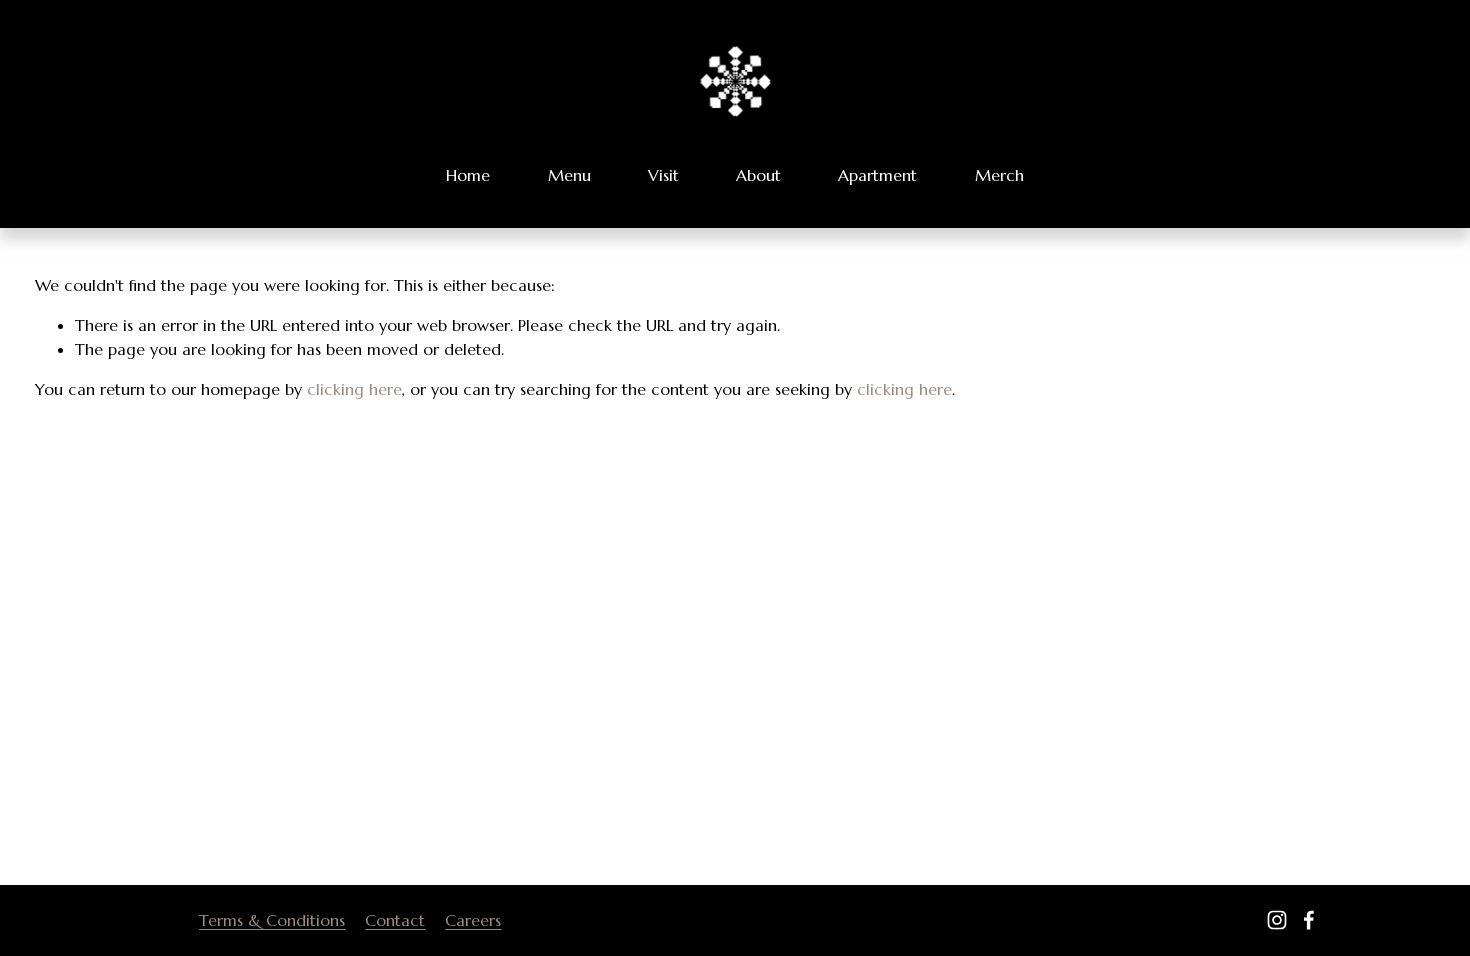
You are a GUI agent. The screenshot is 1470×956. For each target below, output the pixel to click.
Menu (569, 175)
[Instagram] (1277, 920)
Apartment (877, 175)
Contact (395, 920)
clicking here (354, 389)
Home (468, 175)
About (758, 175)
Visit (663, 175)
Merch (999, 175)
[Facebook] (1309, 920)
